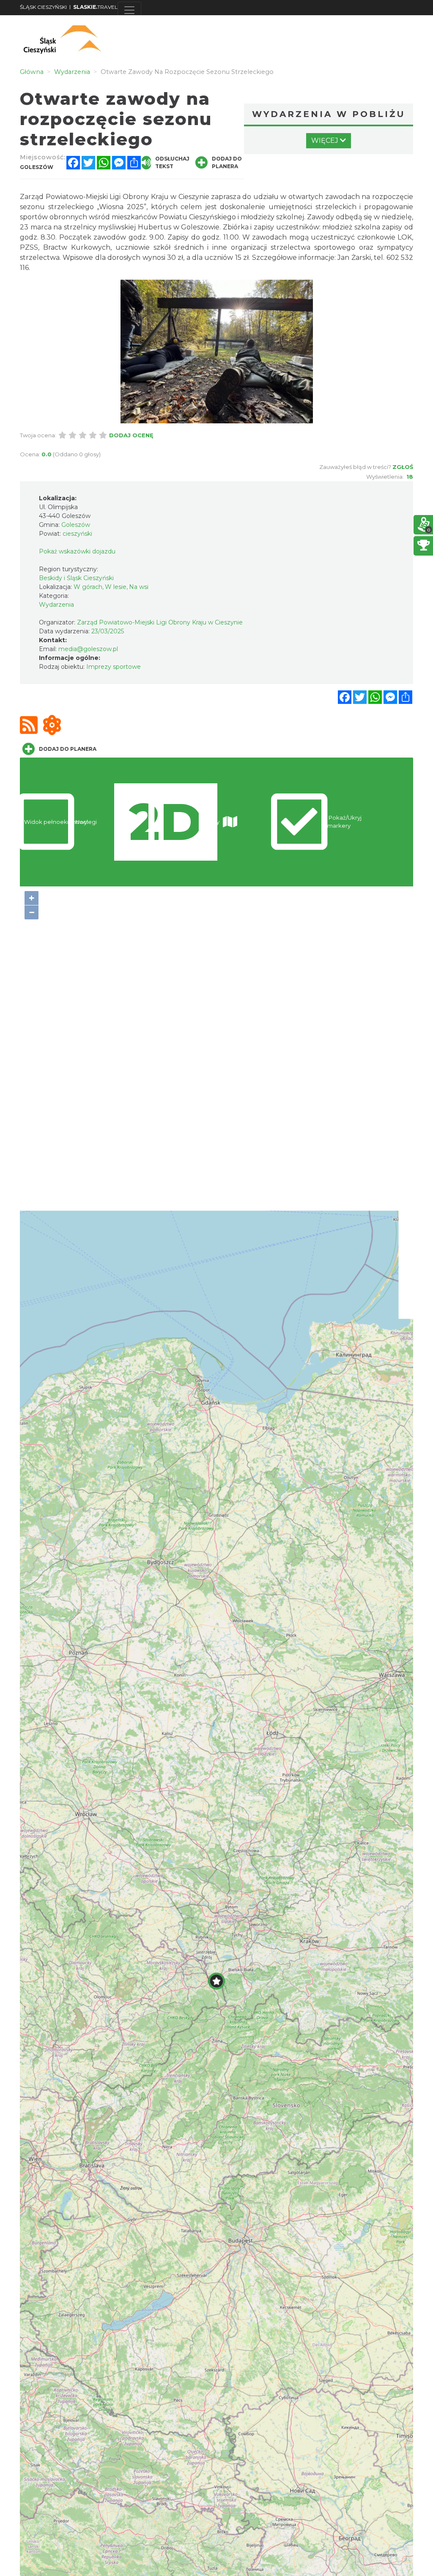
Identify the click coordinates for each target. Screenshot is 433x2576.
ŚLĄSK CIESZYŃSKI (43, 7)
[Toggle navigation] (129, 10)
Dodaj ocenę (131, 435)
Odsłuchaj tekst (172, 162)
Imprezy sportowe (114, 667)
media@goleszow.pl (88, 649)
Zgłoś (403, 467)
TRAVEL (95, 7)
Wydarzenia (56, 605)
